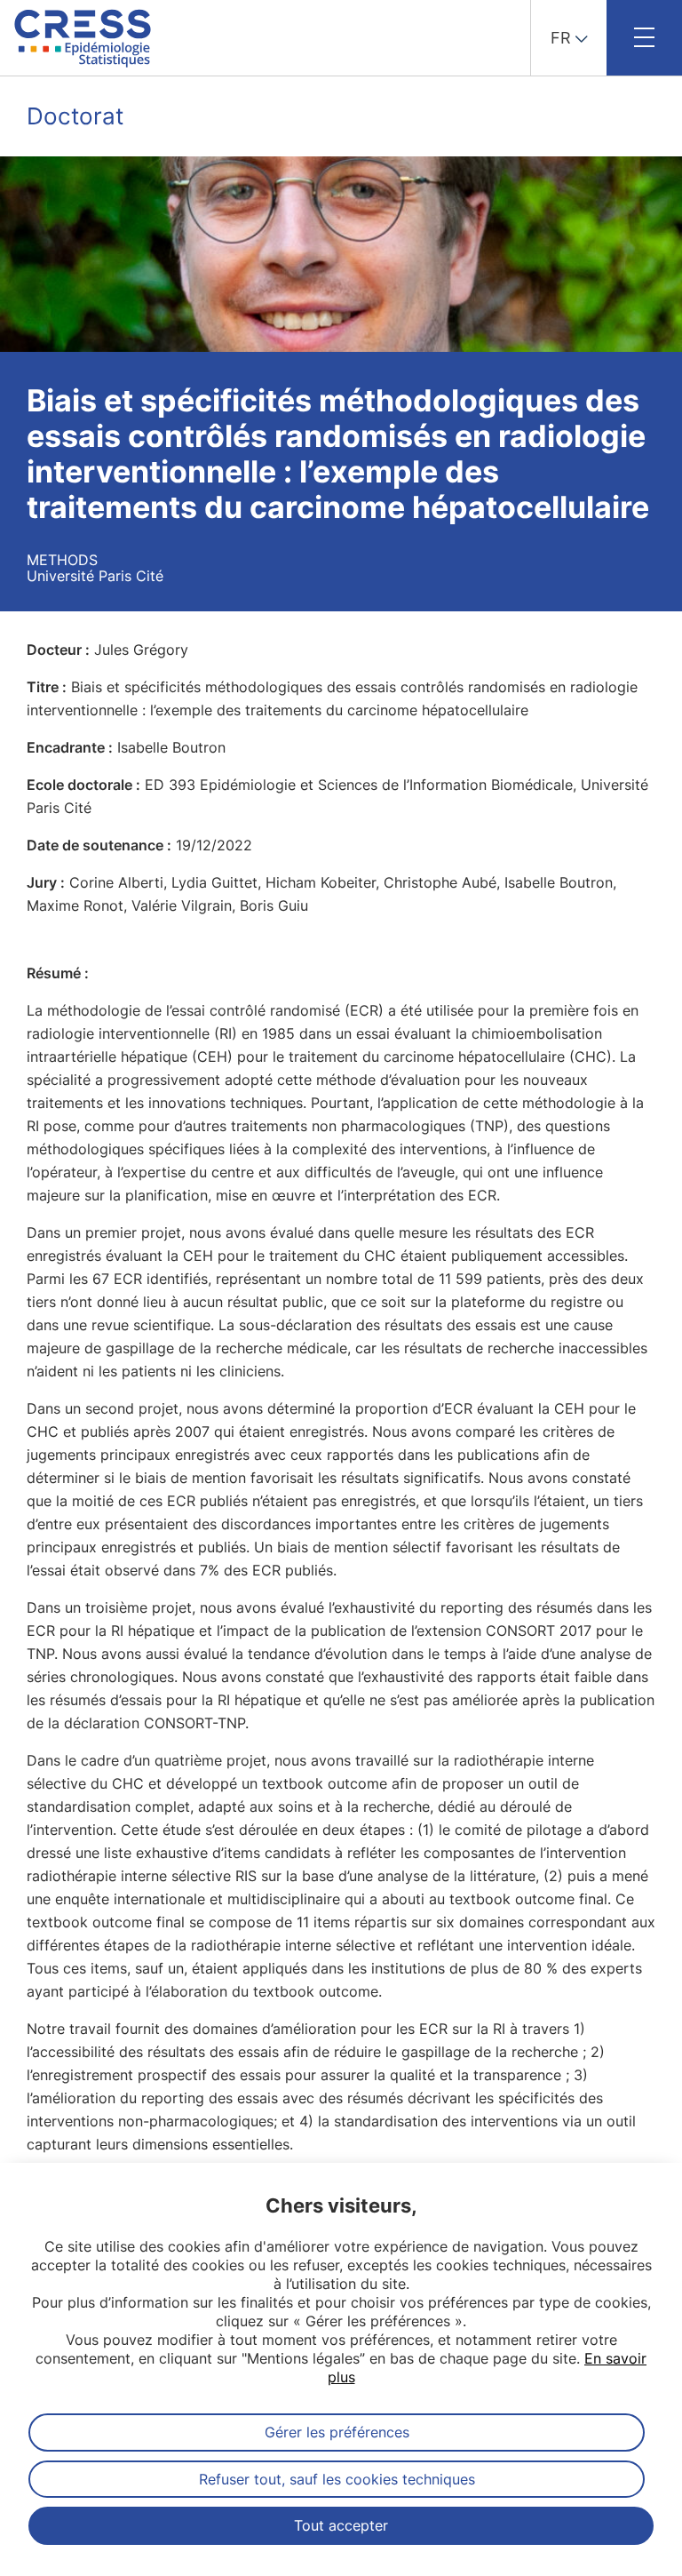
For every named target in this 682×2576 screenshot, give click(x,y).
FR (561, 38)
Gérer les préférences (337, 2432)
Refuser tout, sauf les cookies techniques (337, 2479)
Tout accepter (341, 2525)
